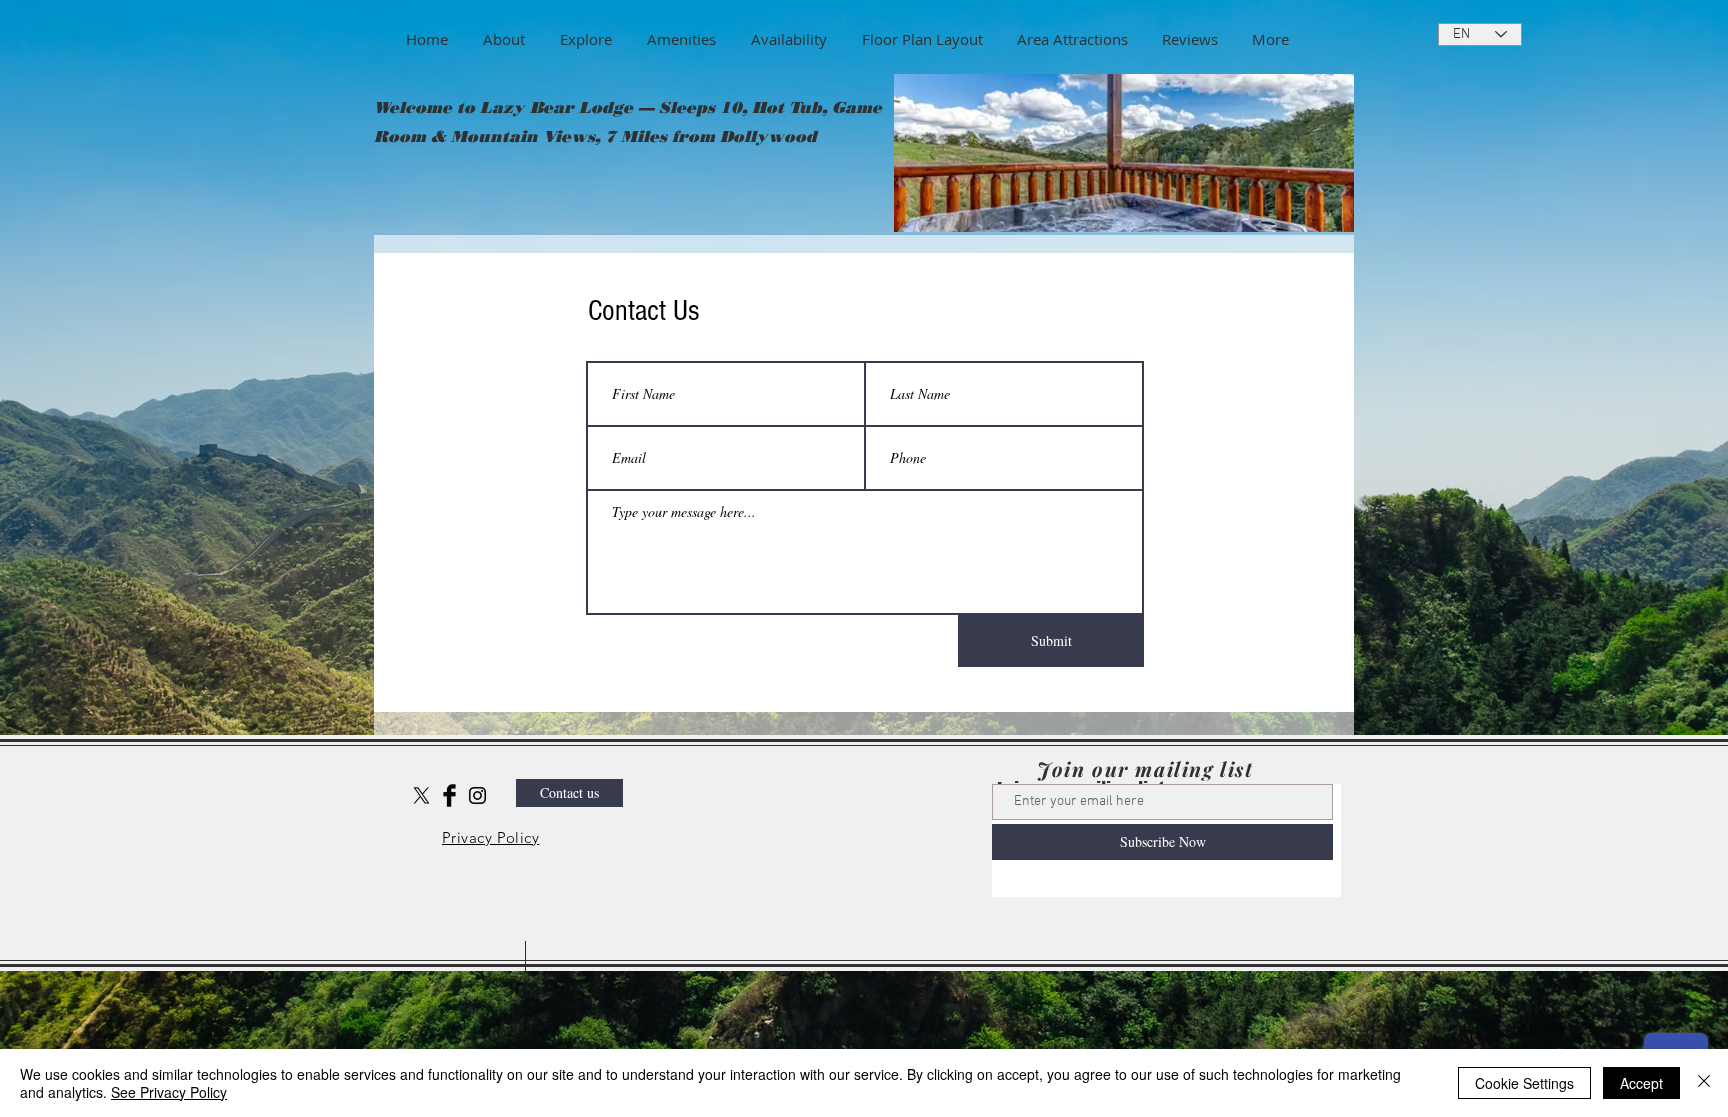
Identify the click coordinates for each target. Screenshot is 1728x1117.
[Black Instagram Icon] (477, 795)
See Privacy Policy (169, 1092)
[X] (421, 795)
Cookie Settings (1524, 1083)
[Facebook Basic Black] (449, 795)
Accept (1641, 1083)
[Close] (1704, 1083)
